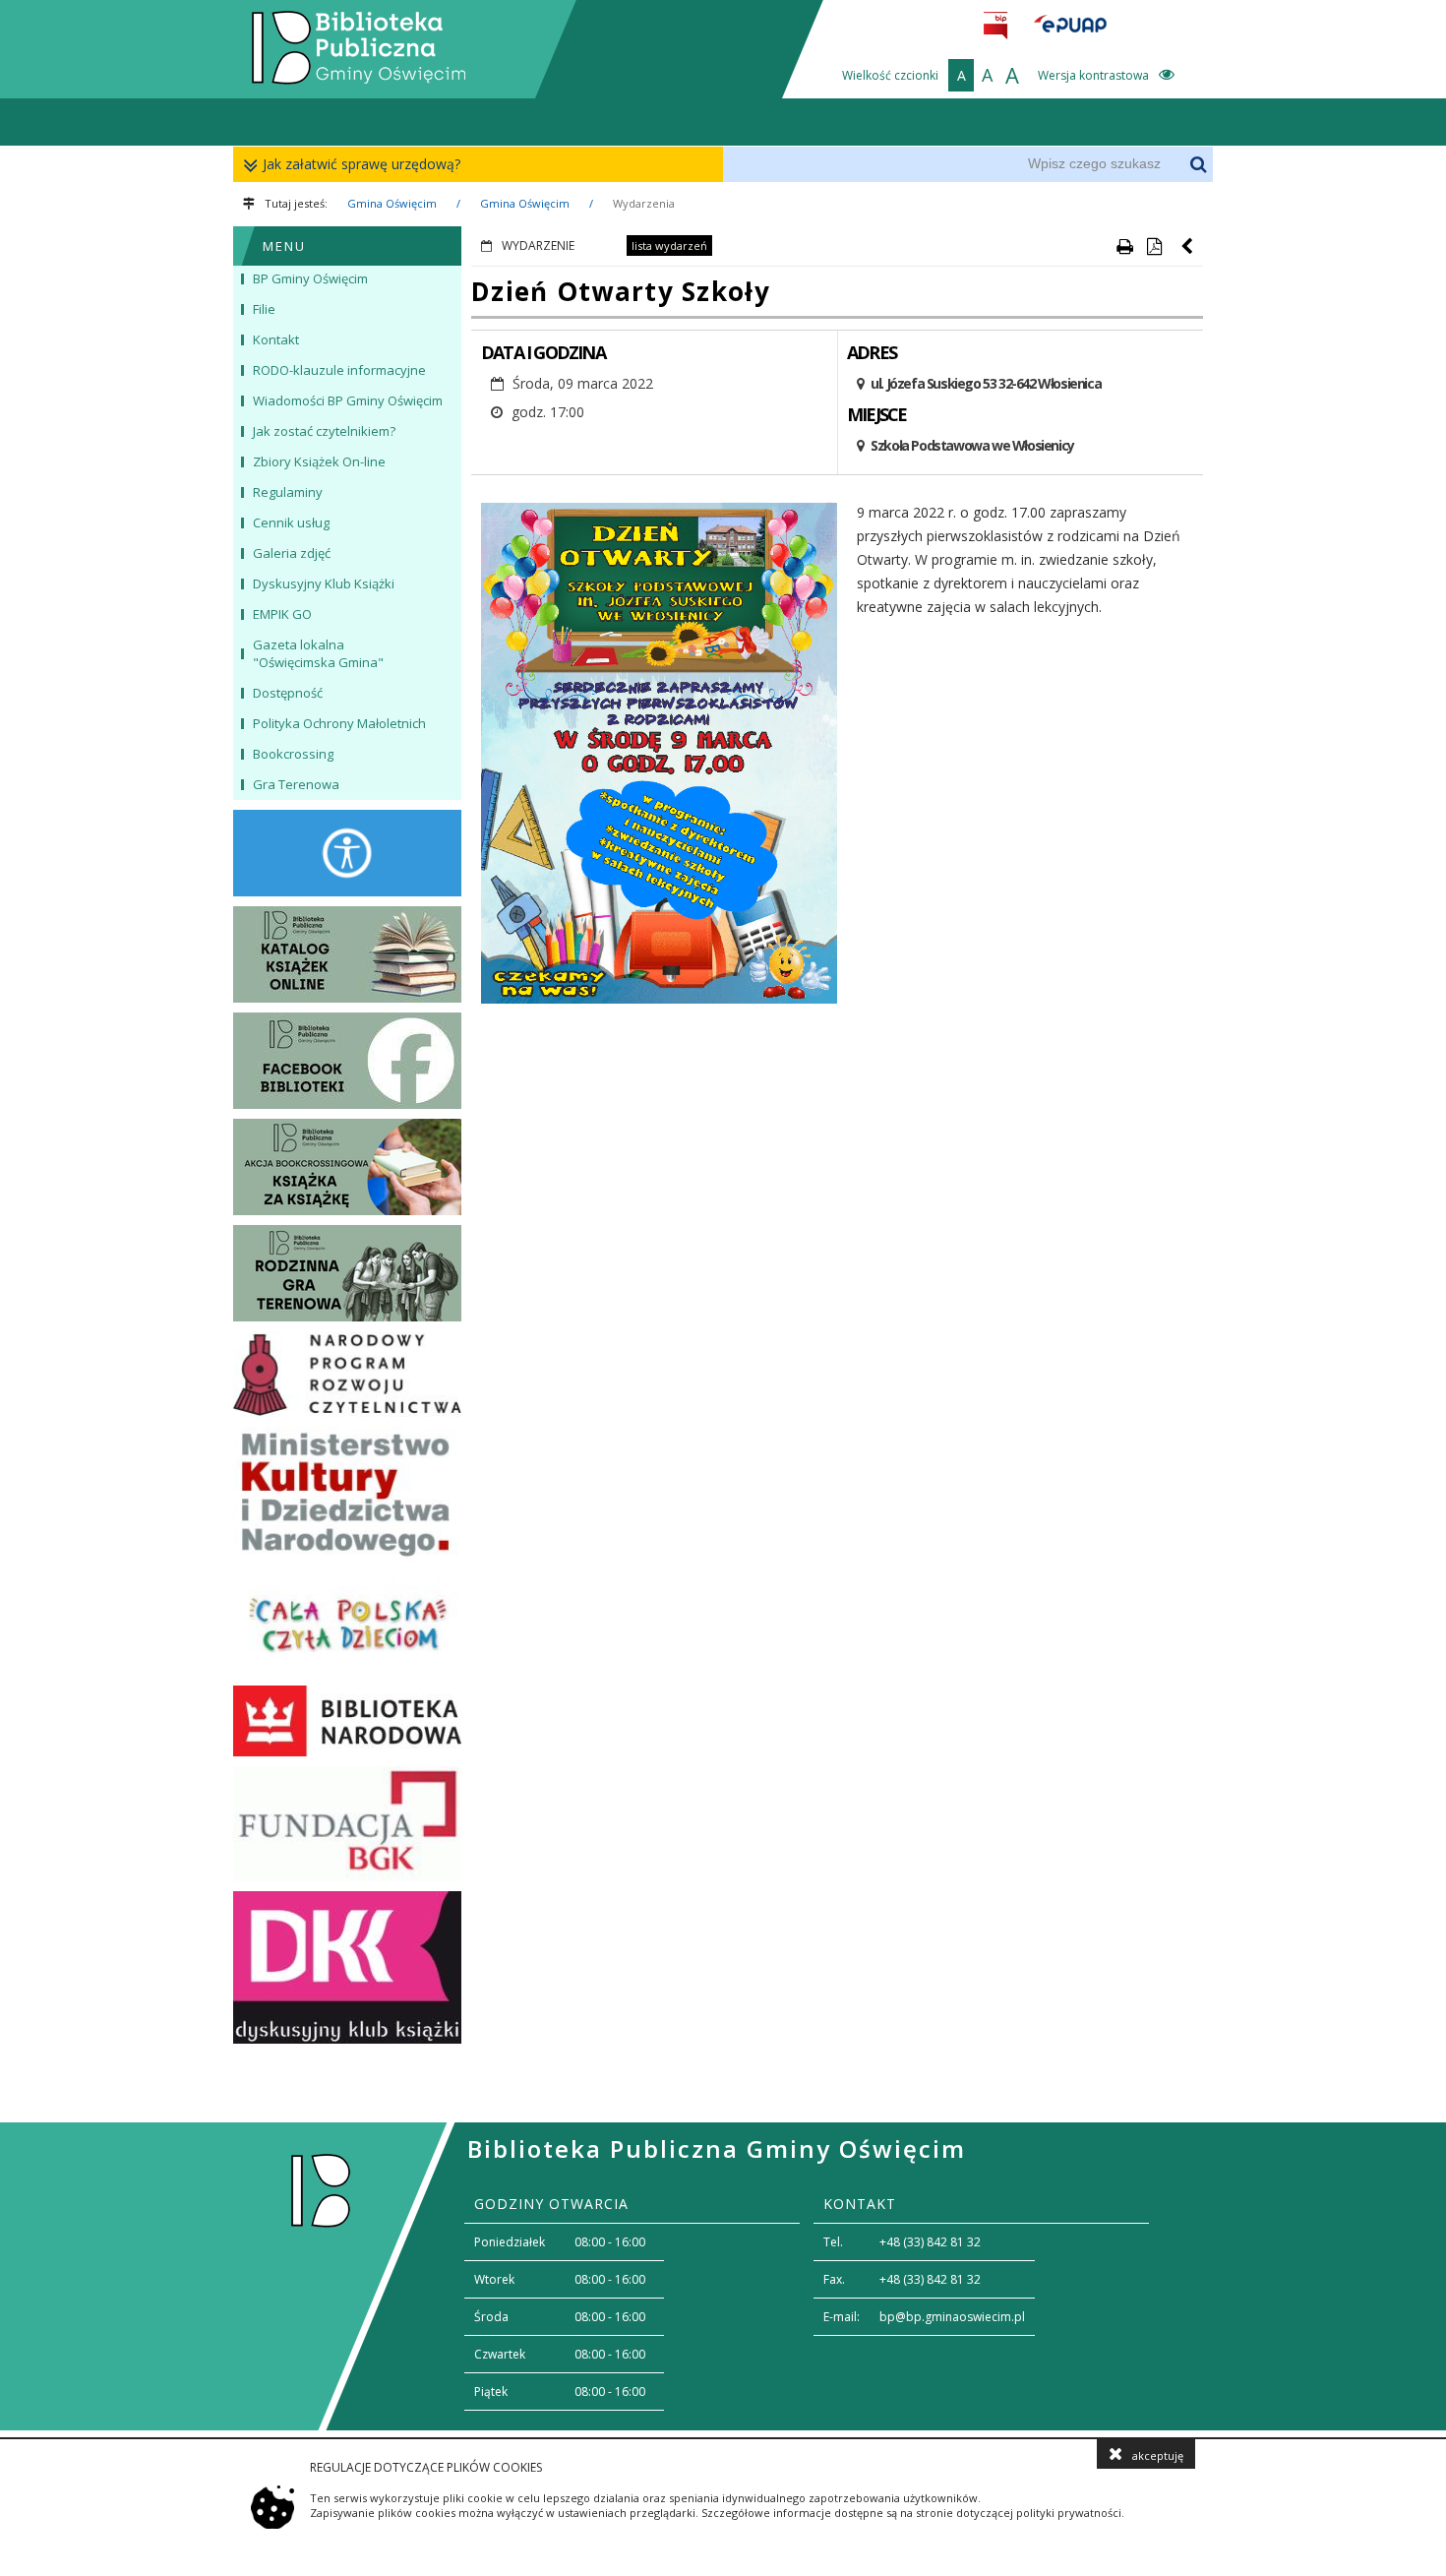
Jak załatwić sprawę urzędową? (361, 164)
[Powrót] (1188, 246)
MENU (284, 246)
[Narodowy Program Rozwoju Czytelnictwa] (347, 1375)
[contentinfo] (723, 2276)
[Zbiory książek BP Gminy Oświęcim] (347, 954)
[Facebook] (347, 1061)
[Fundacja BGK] (347, 1824)
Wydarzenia (644, 203)
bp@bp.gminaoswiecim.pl (952, 2317)
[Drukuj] (1124, 246)
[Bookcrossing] (347, 1167)
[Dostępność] (347, 853)
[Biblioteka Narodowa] (347, 1721)
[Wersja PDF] (1154, 246)
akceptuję (1158, 2455)
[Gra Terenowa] (347, 1273)
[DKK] (347, 1967)
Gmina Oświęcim (392, 203)
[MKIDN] (347, 1494)
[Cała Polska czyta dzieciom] (347, 1623)
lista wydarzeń (669, 245)
